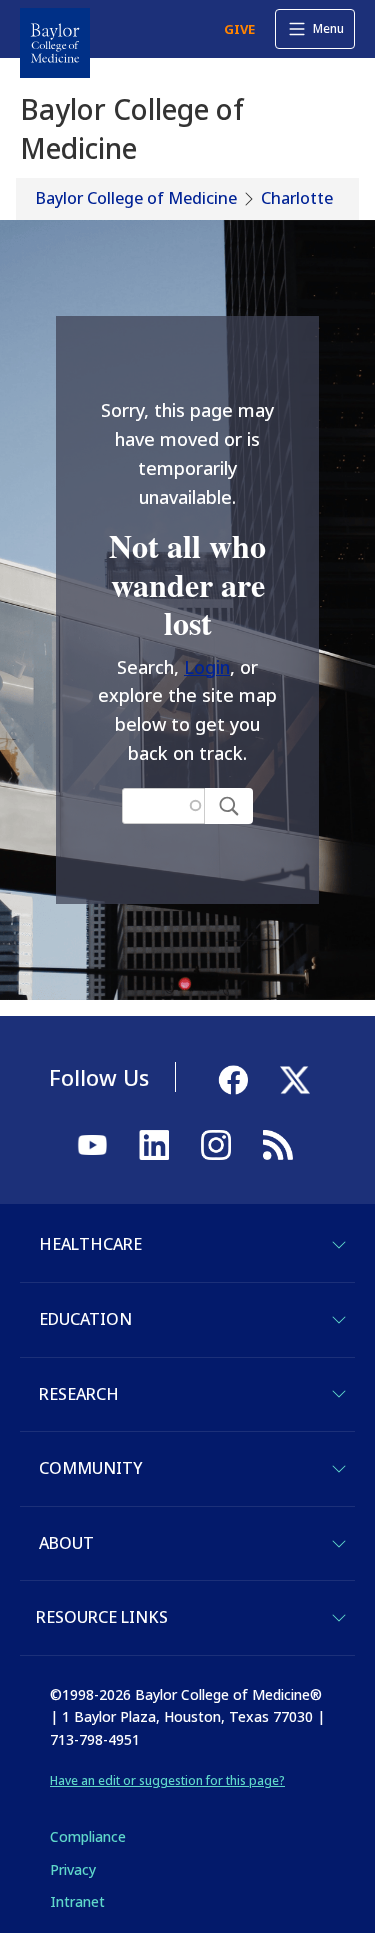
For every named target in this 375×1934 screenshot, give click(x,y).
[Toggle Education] (339, 1320)
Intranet (77, 1901)
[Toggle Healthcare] (339, 1245)
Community (90, 1468)
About (66, 1543)
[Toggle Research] (339, 1394)
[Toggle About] (339, 1544)
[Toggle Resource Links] (339, 1618)
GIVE (239, 29)
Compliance (88, 1836)
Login (207, 667)
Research (79, 1394)
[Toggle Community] (339, 1469)
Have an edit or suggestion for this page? (167, 1780)
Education (85, 1319)
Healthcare (90, 1244)
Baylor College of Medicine (136, 198)
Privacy (73, 1869)
